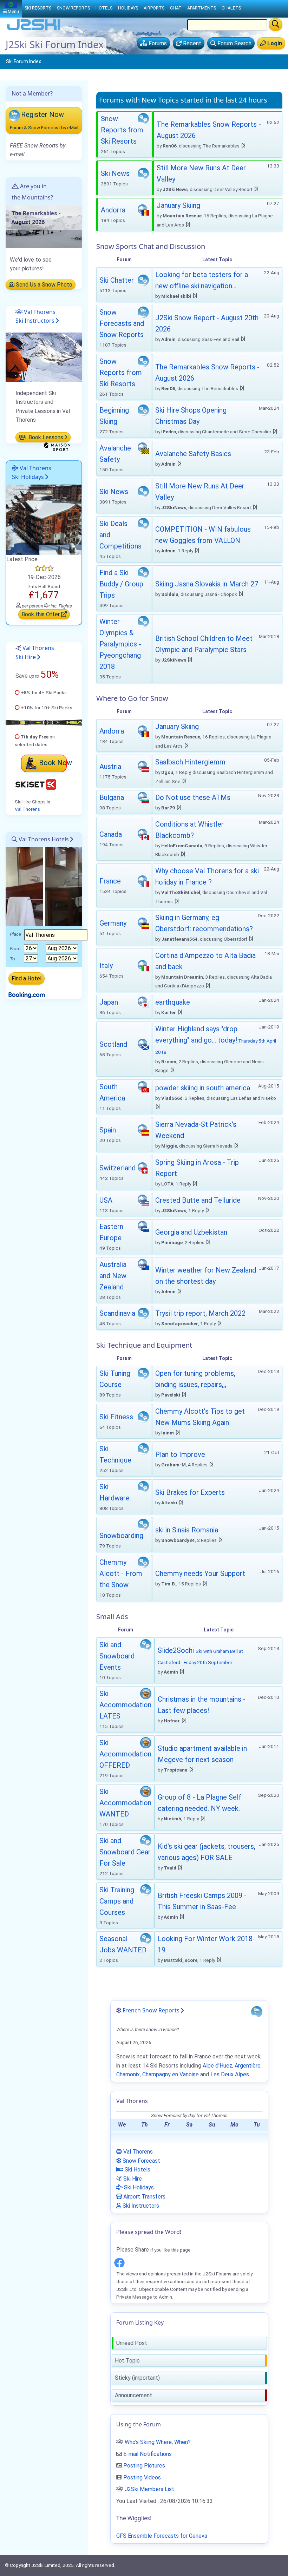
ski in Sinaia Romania (187, 1530)
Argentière (248, 2066)
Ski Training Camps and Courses (117, 1901)
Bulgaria (112, 797)
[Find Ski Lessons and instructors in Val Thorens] (44, 357)
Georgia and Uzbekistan (191, 1232)
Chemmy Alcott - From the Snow (121, 1573)
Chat (176, 8)
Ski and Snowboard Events (117, 1656)
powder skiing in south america (203, 1088)
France (110, 881)
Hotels (104, 8)
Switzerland (117, 1168)
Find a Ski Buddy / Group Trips (121, 584)
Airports (154, 8)
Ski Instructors (140, 2206)
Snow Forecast (141, 2161)
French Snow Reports (151, 2010)
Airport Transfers (144, 2197)
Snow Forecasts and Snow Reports (122, 323)
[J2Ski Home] (34, 30)
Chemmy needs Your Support (200, 1573)
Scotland (113, 1044)
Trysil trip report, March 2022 (200, 1313)
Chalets (231, 8)
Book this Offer (41, 614)
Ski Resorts (38, 8)
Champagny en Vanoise (171, 2074)
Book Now (55, 763)
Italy (106, 966)
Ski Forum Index (24, 61)
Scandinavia (117, 1313)
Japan (109, 1002)
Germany (113, 923)
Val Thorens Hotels (43, 839)
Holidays (128, 8)
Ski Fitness (116, 1417)
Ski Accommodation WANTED (125, 1803)
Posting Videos (142, 2478)
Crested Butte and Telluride (198, 1200)
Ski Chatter (117, 280)
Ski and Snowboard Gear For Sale (125, 1852)
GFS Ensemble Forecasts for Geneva (162, 2536)
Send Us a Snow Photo (43, 285)
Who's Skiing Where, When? (158, 2442)
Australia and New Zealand (113, 1276)
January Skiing (178, 205)
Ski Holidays (138, 2187)
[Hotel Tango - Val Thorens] (44, 519)
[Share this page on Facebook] (119, 2262)
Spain (108, 1130)
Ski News (115, 173)
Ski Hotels (137, 2170)
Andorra (113, 210)
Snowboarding (121, 1536)
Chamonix (128, 2074)
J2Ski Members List (149, 2489)
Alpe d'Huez (217, 2066)
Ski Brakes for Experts (190, 1492)
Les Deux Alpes (230, 2074)
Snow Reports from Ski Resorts (122, 130)
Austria (110, 767)
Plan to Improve (180, 1454)
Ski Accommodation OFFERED (125, 1754)
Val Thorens (27, 809)
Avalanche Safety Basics (193, 454)
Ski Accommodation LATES (125, 1705)
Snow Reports (73, 8)
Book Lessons (45, 437)
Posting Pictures (144, 2466)
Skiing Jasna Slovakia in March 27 (207, 584)
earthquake (173, 1002)
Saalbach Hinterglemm (190, 762)
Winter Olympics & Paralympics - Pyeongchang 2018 (120, 644)
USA (106, 1200)
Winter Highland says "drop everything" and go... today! (216, 1040)
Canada (111, 834)
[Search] (276, 25)
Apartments (202, 8)
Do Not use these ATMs (193, 797)
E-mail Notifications (148, 2454)
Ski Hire (132, 2179)
